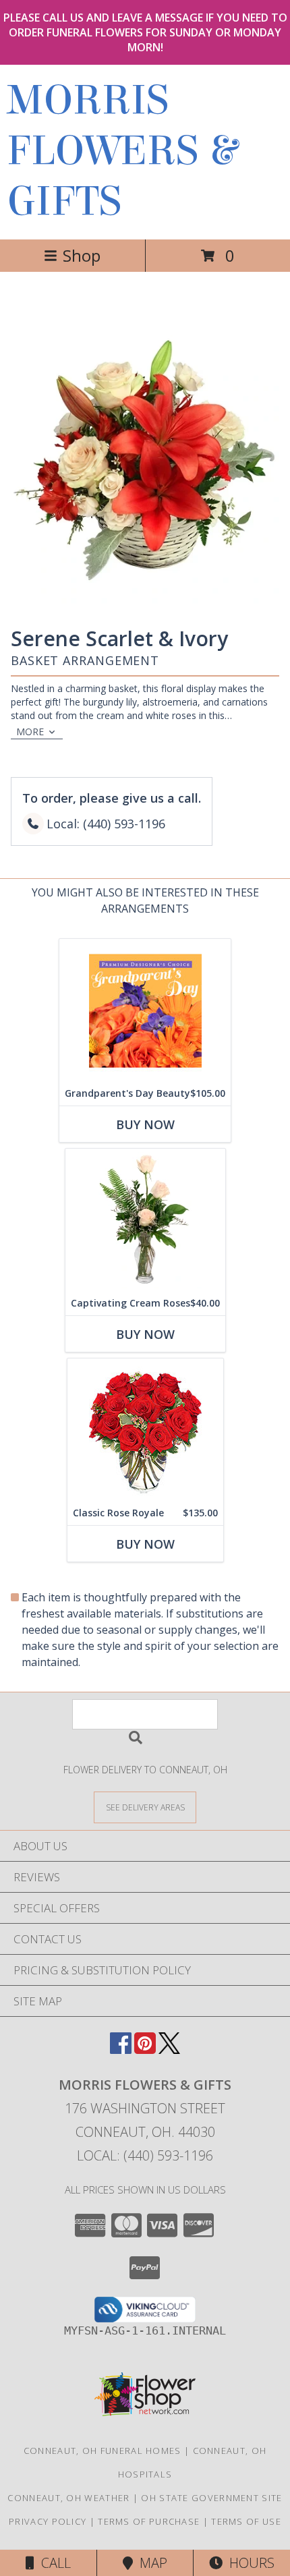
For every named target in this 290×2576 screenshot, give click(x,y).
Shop (82, 255)
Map (150, 2563)
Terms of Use (246, 2521)
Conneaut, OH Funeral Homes (103, 2451)
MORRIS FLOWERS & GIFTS (122, 151)
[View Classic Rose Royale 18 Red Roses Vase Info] (145, 1430)
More (30, 732)
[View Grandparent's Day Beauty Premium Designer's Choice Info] (145, 1010)
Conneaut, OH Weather (68, 2498)
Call (53, 2563)
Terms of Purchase (149, 2521)
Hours (249, 2563)
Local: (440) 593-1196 (145, 2155)
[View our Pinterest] (145, 2050)
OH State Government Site (211, 2498)
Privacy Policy (48, 2521)
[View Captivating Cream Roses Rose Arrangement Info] (145, 1220)
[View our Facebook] (121, 2050)
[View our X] (169, 2050)
